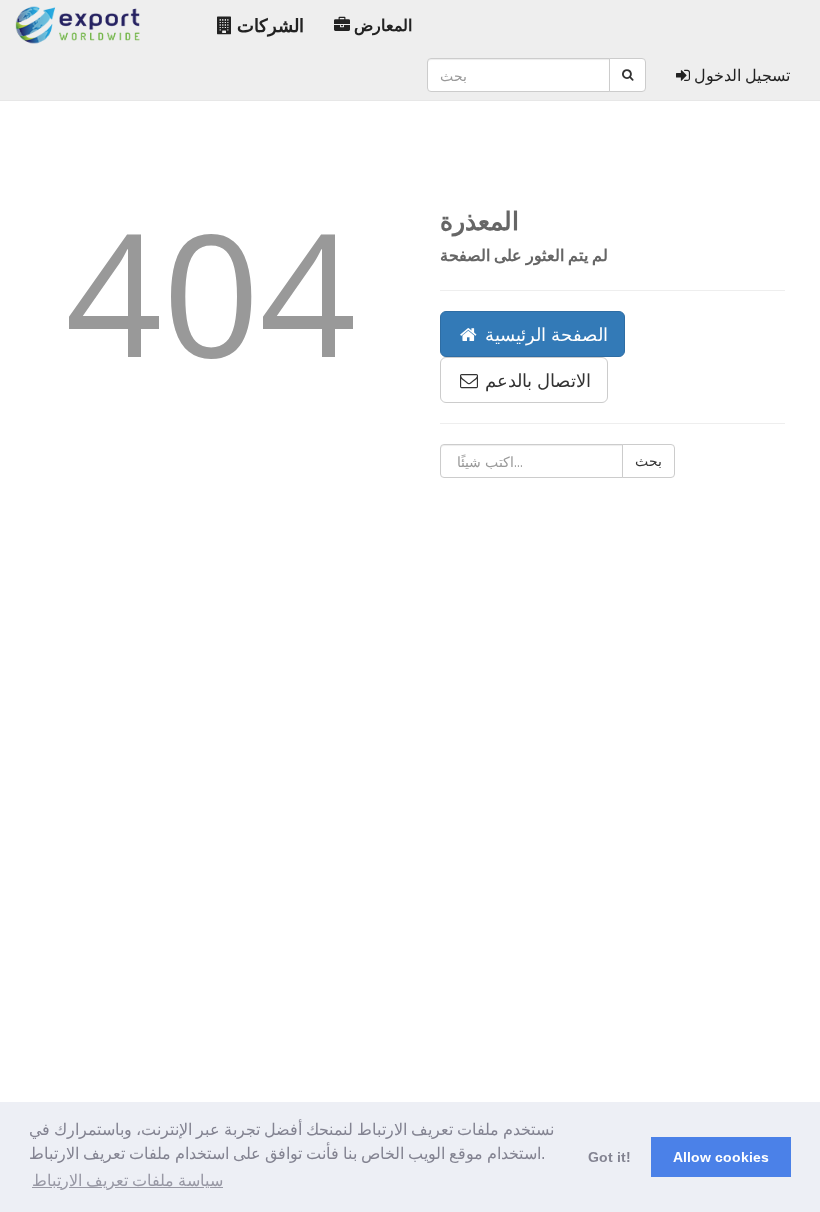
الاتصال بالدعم (535, 380)
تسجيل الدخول (740, 75)
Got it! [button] (609, 1157)
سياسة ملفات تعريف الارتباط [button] (127, 1180)
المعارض (381, 25)
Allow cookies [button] (721, 1157)
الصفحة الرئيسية (544, 334)
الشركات (268, 25)
